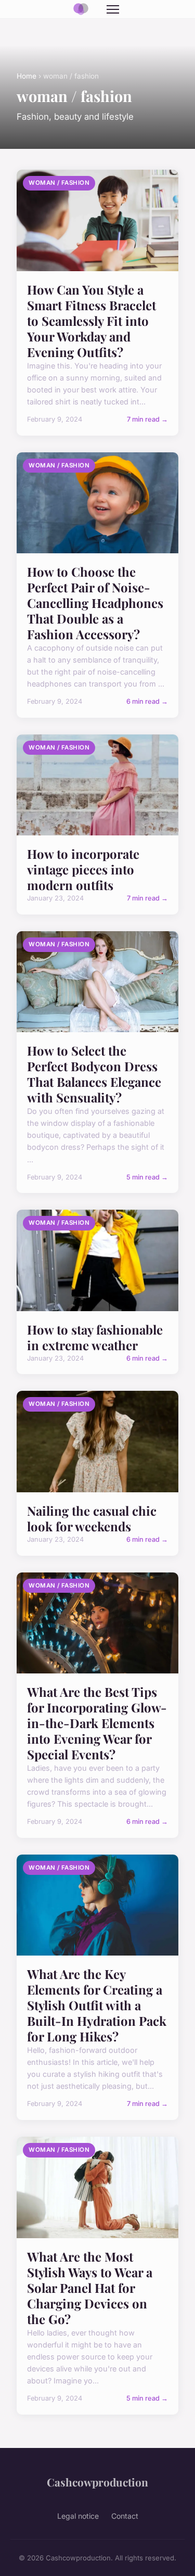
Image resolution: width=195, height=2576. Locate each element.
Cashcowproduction (97, 2482)
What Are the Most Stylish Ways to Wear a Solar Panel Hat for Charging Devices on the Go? (90, 2288)
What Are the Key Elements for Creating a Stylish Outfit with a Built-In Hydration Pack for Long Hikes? (97, 2005)
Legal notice (78, 2516)
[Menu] (113, 9)
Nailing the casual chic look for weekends (92, 1518)
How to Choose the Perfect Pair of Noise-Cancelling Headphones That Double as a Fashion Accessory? (95, 603)
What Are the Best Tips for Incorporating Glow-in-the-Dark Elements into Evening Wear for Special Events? (97, 1723)
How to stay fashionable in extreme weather (95, 1337)
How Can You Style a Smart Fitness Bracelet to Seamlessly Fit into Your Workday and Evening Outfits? (92, 321)
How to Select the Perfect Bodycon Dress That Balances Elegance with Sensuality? (94, 1074)
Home (27, 76)
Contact (125, 2516)
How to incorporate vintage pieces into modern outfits (83, 869)
